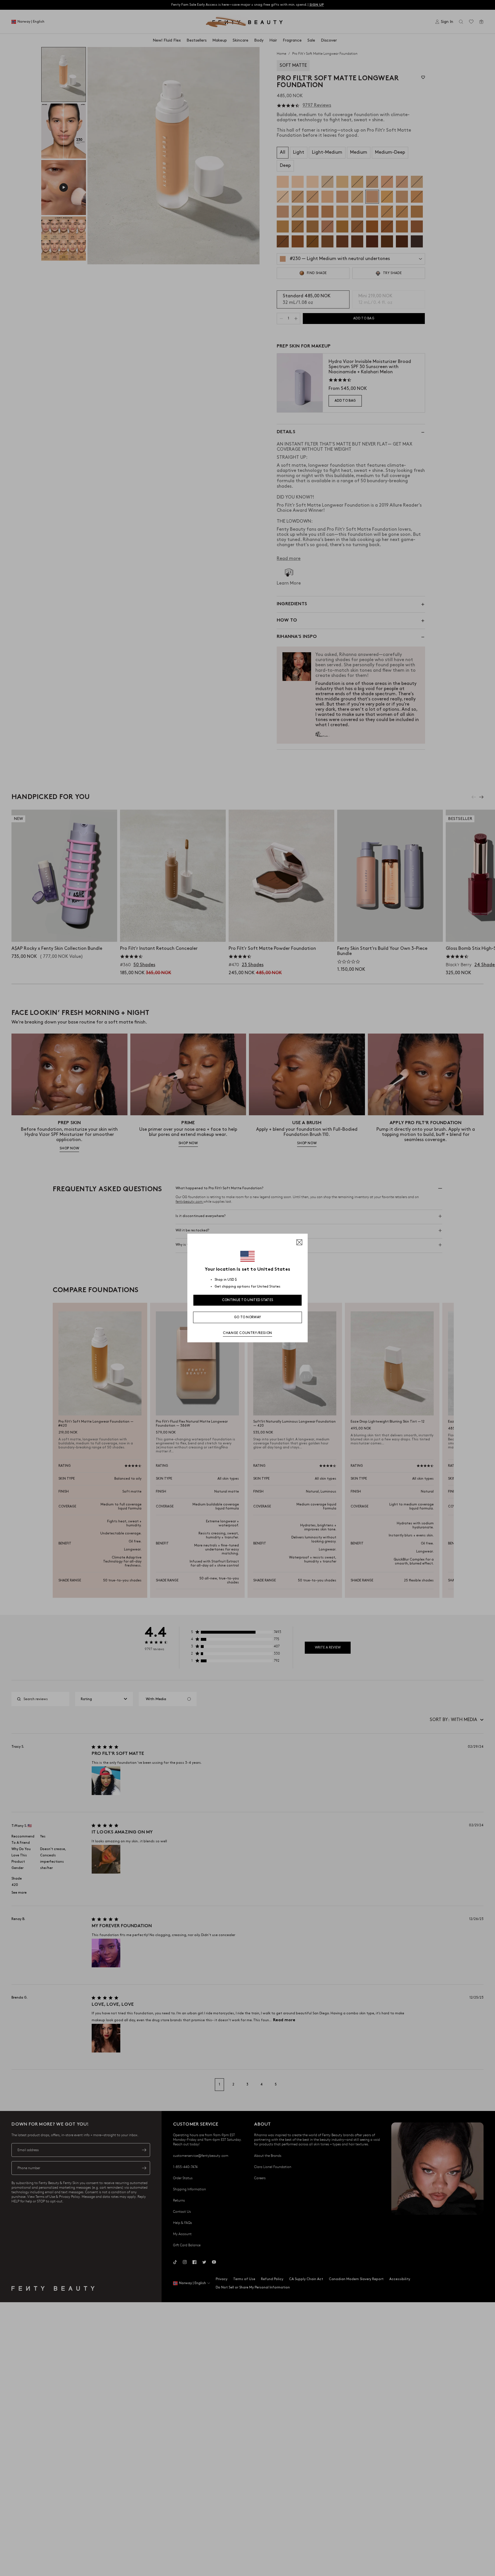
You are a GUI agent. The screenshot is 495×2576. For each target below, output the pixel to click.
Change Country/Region (247, 1333)
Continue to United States (248, 1300)
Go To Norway (248, 1317)
